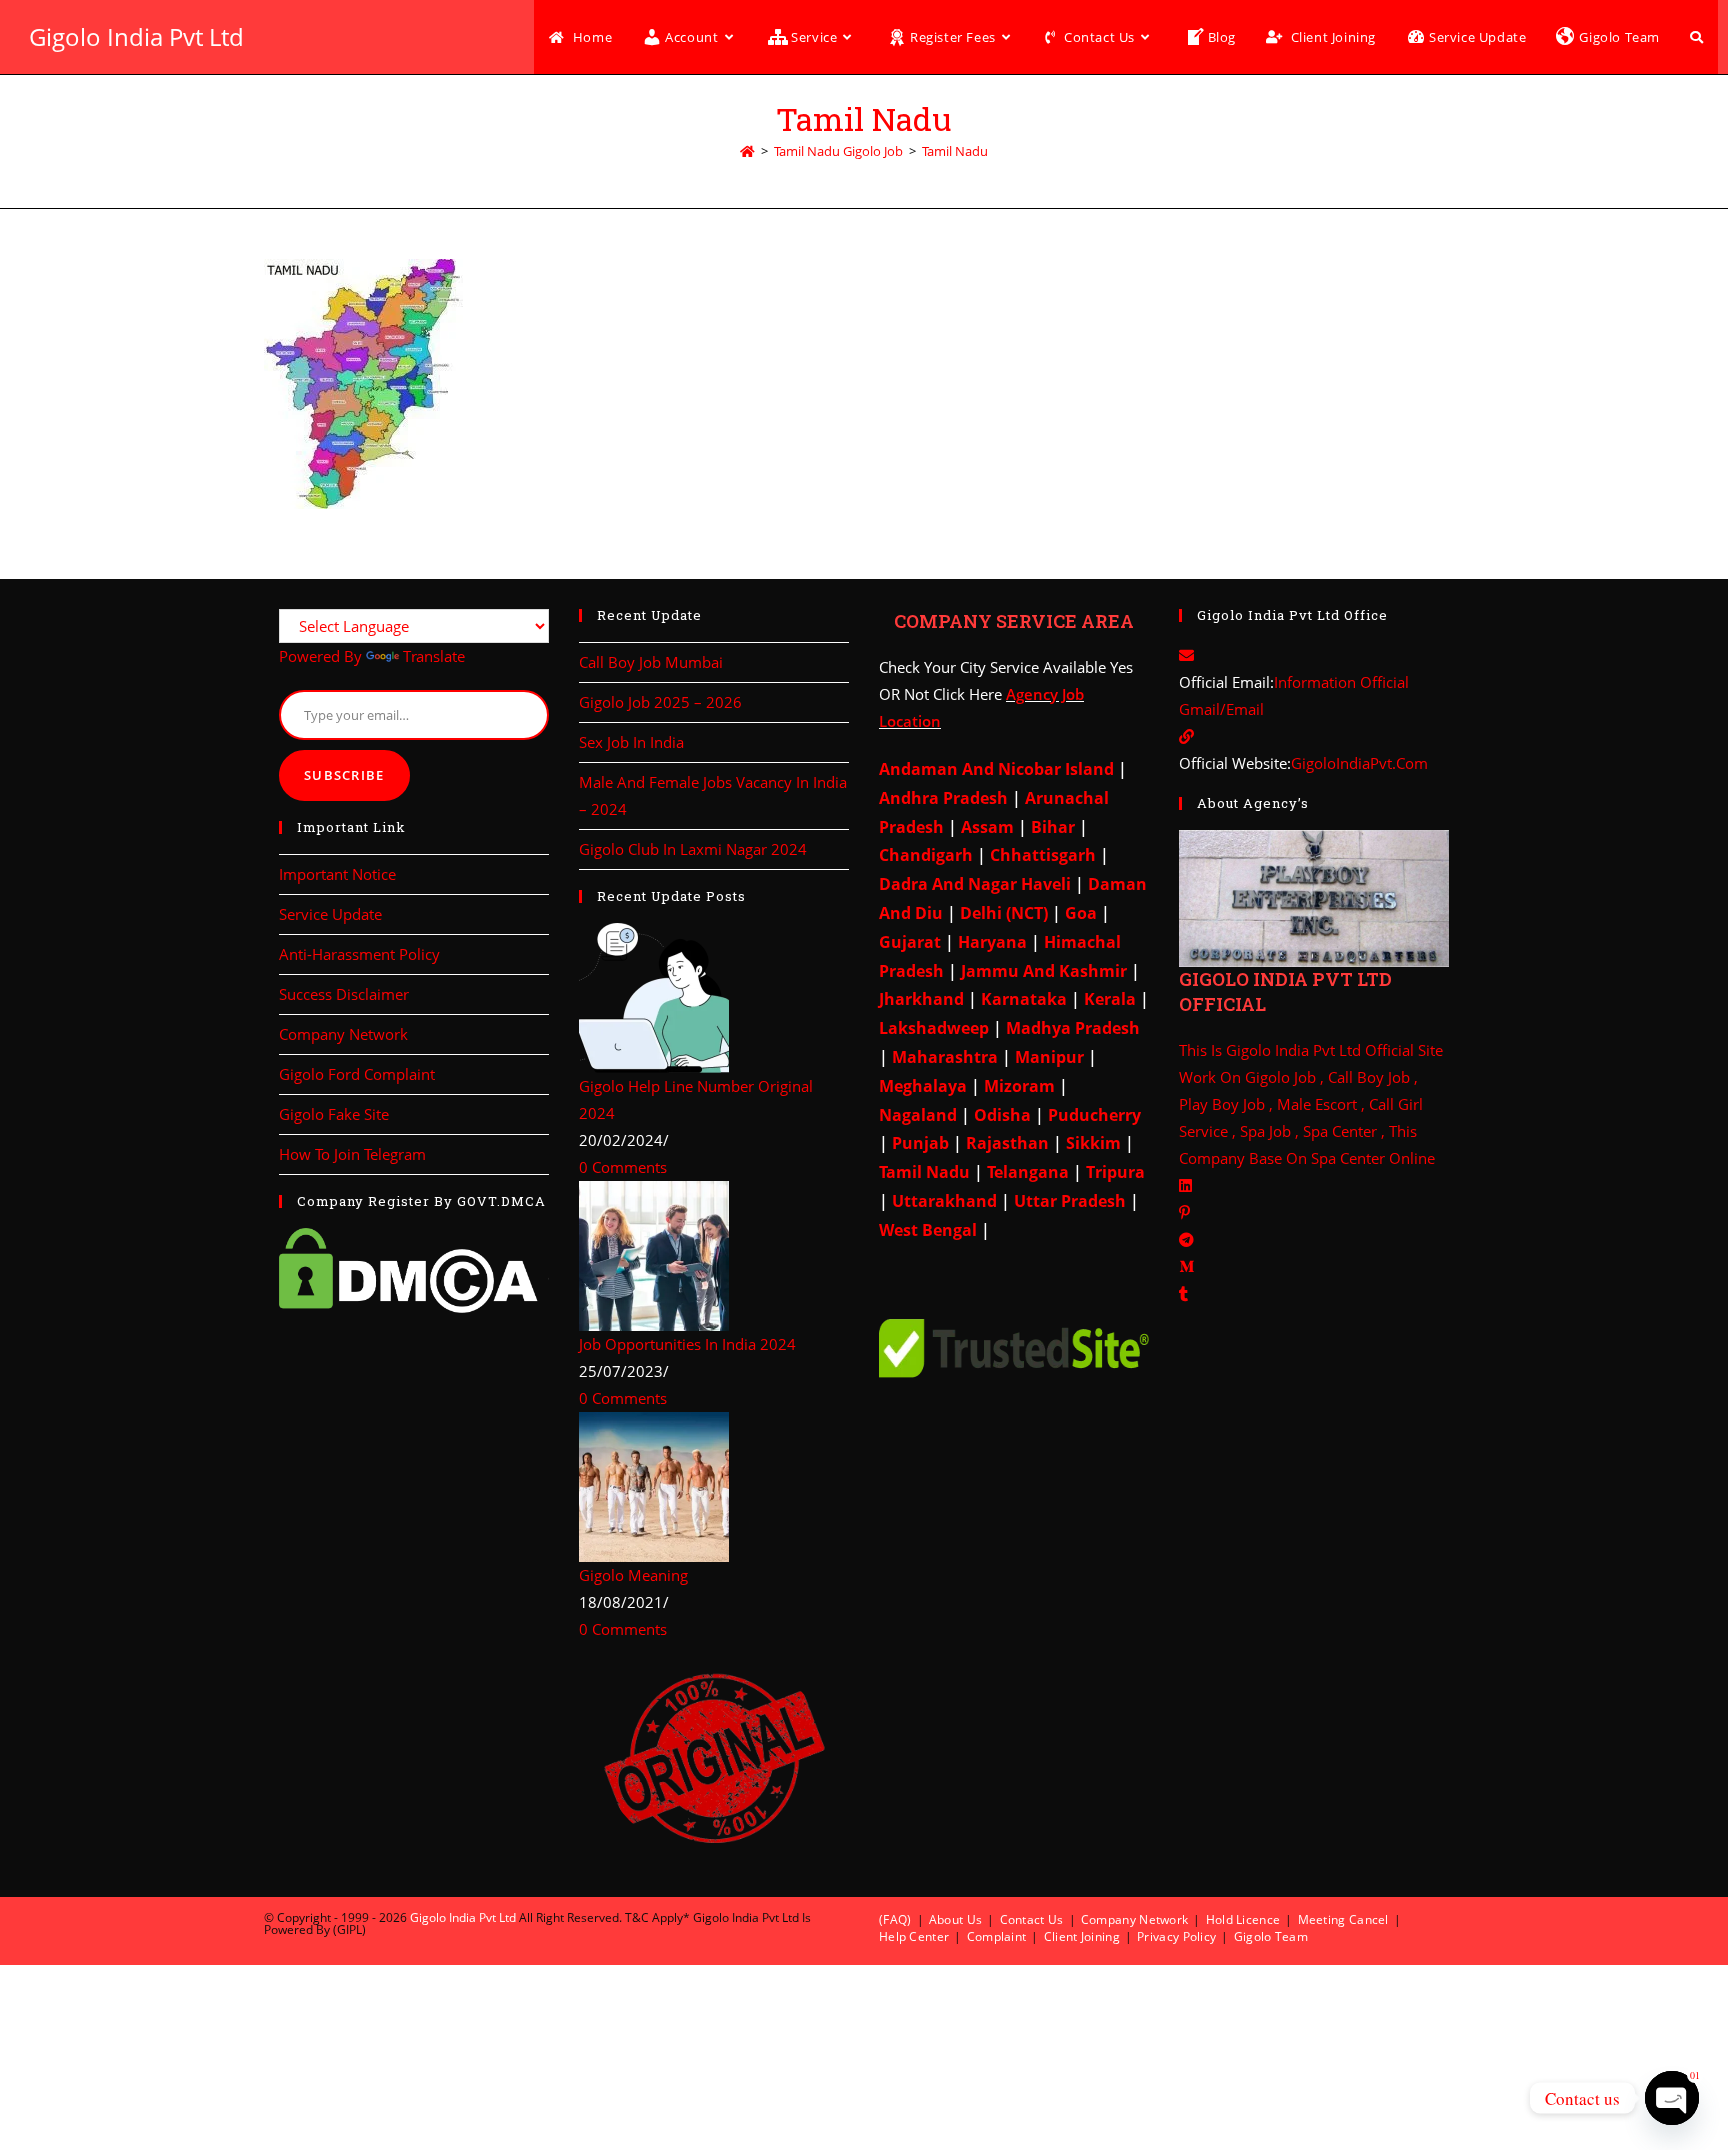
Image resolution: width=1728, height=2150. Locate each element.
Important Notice (337, 874)
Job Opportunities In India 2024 (687, 1344)
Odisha (1002, 1115)
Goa (1079, 913)
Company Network (343, 1034)
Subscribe (344, 775)
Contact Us (1032, 1919)
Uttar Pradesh (1070, 1201)
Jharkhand (921, 999)
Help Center (914, 1936)
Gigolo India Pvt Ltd (136, 36)
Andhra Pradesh (943, 798)
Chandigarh (928, 855)
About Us (955, 1919)
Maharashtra (943, 1057)
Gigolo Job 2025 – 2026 (660, 702)
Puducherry (1094, 1115)
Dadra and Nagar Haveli (975, 884)
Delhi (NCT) (1002, 913)
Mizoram (1019, 1086)
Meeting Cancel (1343, 1919)
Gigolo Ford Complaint (357, 1074)
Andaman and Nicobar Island (996, 769)
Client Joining (1082, 1936)
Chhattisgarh (1041, 855)
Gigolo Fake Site (334, 1114)
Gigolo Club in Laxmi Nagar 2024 (693, 849)
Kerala (1110, 999)
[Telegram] (1186, 1239)
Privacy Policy (1176, 1936)
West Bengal (928, 1230)
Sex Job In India (631, 742)
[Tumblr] (1183, 1293)
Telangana (1028, 1172)
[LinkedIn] (1185, 1185)
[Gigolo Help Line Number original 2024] (654, 996)
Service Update (330, 914)
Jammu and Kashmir (1044, 971)
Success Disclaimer (344, 994)
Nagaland (918, 1115)
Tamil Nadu (955, 151)
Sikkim (1091, 1143)
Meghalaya (923, 1086)
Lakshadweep (934, 1028)
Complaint (997, 1936)
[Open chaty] (1672, 2098)
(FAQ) (895, 1919)
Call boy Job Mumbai (651, 662)
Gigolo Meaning (633, 1575)
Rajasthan (1007, 1143)
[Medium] (1186, 1266)
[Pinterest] (1184, 1212)
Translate (434, 656)
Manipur (1047, 1057)
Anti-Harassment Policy (359, 954)
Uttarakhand (944, 1201)
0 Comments (623, 1167)
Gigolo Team (1271, 1936)
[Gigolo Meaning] (654, 1485)
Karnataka (1022, 999)
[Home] (747, 151)
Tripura (1113, 1172)
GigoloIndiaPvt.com (1359, 763)
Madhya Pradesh (1071, 1028)
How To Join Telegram (352, 1154)
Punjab (918, 1143)
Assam (985, 827)
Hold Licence (1243, 1919)
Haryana (990, 942)
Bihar (1051, 827)
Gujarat (910, 942)
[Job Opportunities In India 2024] (654, 1254)
